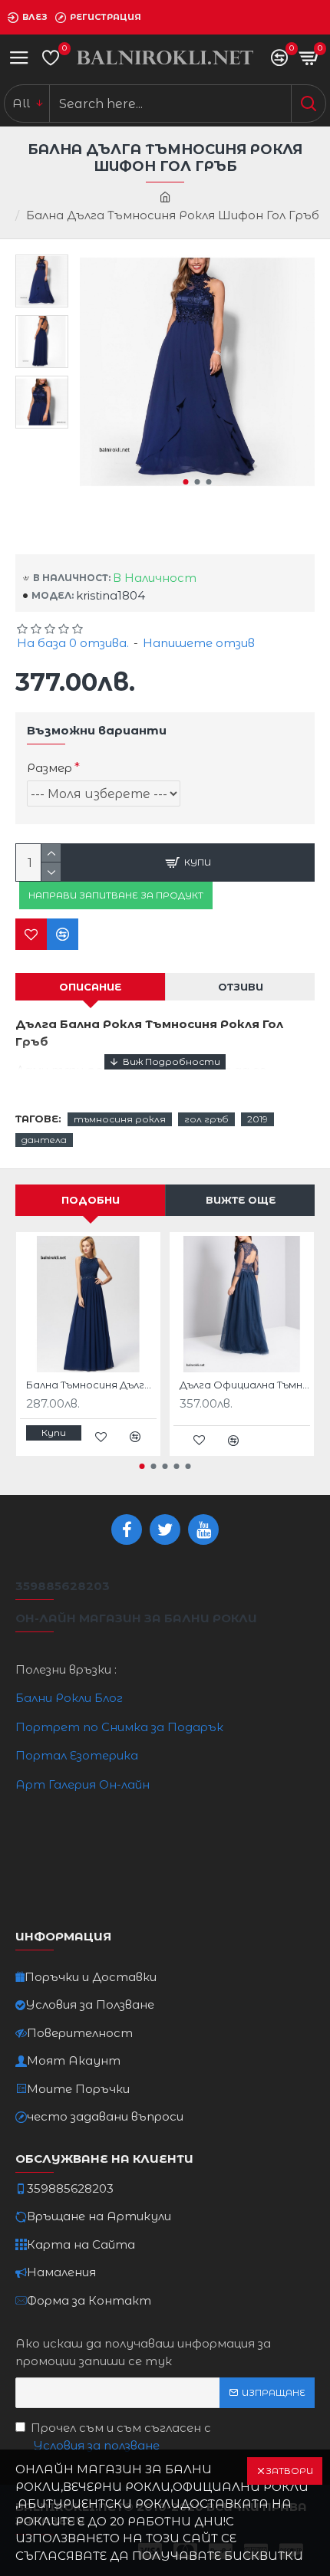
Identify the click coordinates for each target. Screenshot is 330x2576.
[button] (185, 482)
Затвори (289, 2471)
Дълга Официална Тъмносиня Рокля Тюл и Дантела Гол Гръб (245, 1385)
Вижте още (241, 1200)
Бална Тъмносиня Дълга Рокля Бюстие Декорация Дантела (91, 1385)
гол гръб (206, 1119)
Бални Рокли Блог (69, 1698)
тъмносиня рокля (120, 1119)
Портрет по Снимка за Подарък (119, 1727)
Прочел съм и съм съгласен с (121, 2436)
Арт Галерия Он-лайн (82, 1784)
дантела (44, 1140)
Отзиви (241, 987)
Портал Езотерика (77, 1755)
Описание (90, 987)
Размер (49, 768)
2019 (257, 1119)
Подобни (91, 1200)
